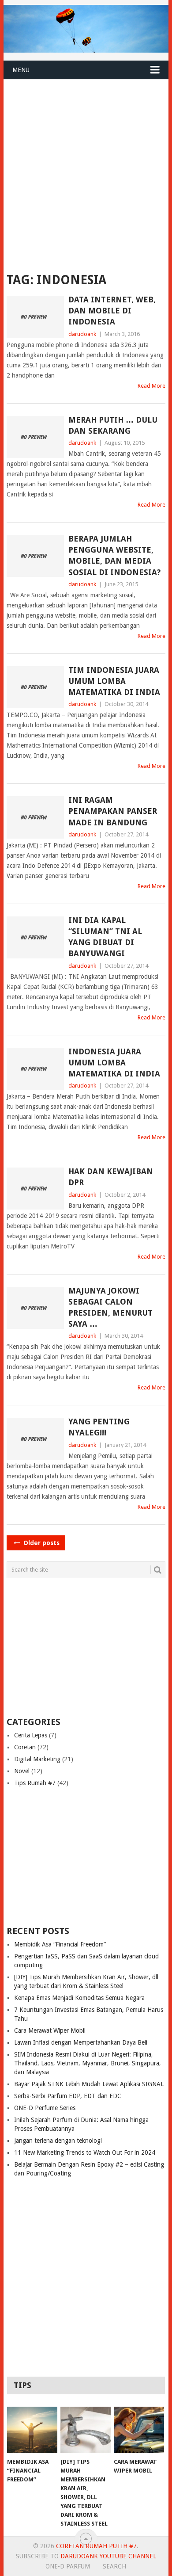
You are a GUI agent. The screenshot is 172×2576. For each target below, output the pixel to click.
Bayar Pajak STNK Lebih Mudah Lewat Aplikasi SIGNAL (89, 2084)
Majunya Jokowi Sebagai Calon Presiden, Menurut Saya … (110, 1307)
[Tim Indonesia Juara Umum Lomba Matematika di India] (35, 687)
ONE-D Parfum (68, 2566)
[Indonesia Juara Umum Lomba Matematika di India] (35, 1069)
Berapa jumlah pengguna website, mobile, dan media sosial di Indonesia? (114, 555)
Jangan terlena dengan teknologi (58, 2141)
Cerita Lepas (31, 1735)
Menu (21, 70)
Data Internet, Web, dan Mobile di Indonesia (112, 311)
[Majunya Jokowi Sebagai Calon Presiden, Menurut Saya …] (35, 1308)
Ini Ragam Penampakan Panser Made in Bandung (113, 811)
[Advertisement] (86, 170)
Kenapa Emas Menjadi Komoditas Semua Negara (79, 1998)
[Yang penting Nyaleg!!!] (35, 1439)
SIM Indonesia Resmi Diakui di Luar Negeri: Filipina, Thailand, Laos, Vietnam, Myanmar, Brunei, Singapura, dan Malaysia (88, 2063)
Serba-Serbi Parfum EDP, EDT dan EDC (68, 2096)
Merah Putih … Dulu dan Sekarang (113, 425)
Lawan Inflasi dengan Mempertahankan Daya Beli (81, 2042)
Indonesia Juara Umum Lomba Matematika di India (114, 1063)
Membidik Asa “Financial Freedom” (60, 1944)
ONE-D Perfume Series (45, 2108)
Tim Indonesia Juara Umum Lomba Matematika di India (114, 681)
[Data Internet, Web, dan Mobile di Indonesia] (35, 317)
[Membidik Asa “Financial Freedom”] (32, 2430)
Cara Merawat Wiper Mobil (50, 2030)
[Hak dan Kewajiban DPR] (35, 1189)
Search (114, 2566)
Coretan (25, 1747)
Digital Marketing (37, 1759)
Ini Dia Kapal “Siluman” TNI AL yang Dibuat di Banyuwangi (105, 937)
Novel (22, 1771)
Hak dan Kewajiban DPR (111, 1177)
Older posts (41, 1543)
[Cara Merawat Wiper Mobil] (139, 2430)
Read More (151, 386)
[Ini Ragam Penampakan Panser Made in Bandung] (35, 817)
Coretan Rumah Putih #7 (96, 2546)
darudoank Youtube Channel (108, 2556)
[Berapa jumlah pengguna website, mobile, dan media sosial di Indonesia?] (35, 556)
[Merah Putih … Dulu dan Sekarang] (35, 437)
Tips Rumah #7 (35, 1783)
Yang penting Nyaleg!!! (99, 1427)
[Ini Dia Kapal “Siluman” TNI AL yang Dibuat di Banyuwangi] (35, 937)
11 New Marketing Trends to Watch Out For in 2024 (85, 2152)
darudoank (82, 334)
